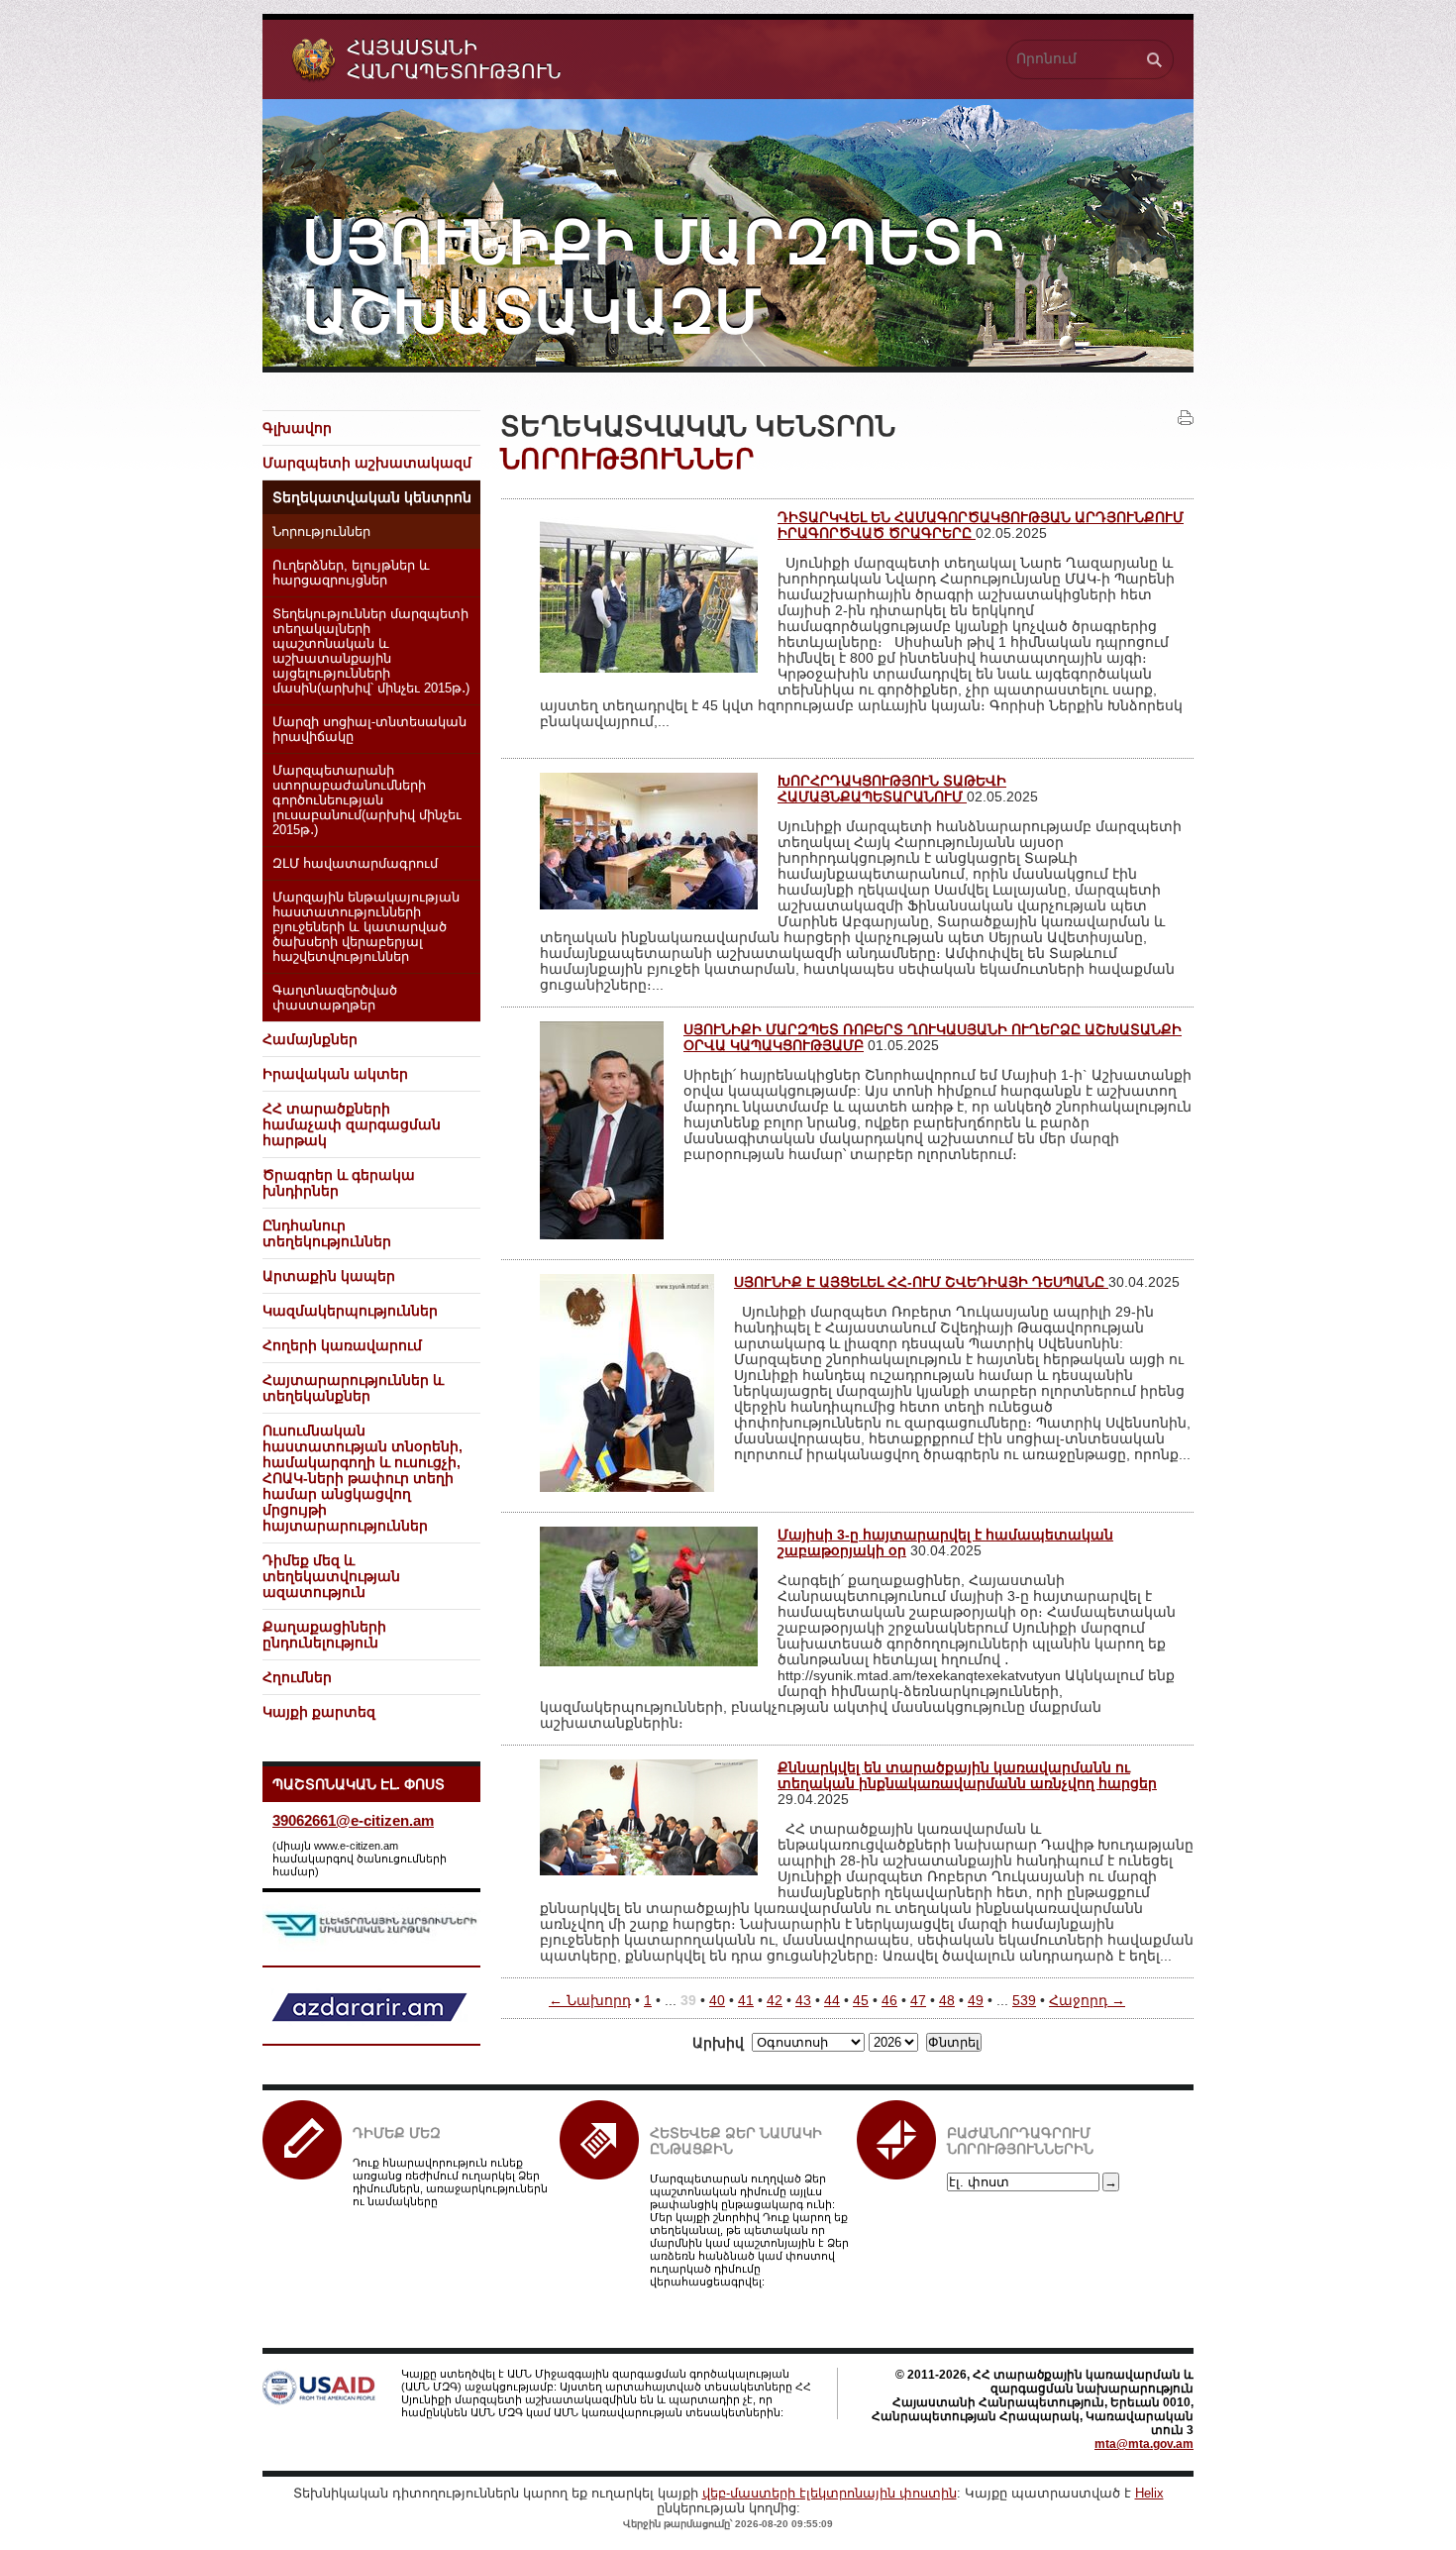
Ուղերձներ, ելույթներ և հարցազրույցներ (351, 573)
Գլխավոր (297, 428)
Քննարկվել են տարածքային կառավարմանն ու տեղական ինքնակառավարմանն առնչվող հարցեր (967, 1775)
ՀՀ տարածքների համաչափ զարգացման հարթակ (352, 1124)
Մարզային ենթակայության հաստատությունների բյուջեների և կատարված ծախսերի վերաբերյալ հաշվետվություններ (366, 927)
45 (861, 2000)
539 (1024, 2000)
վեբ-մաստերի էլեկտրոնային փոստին (830, 2493)
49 (976, 2000)
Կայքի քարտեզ (319, 1712)
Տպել (1186, 418)
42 (775, 2000)
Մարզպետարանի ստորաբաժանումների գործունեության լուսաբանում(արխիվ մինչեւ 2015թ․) (367, 800)
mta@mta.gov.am (1144, 2444)
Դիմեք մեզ (397, 2133)
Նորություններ (321, 532)
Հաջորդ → (1087, 2000)
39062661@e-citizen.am (353, 1820)
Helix (1149, 2493)
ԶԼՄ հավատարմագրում (355, 864)
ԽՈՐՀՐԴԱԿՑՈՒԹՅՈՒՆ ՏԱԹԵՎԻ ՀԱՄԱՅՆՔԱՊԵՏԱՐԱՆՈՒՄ (892, 789)
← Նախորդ (590, 2000)
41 (746, 2000)
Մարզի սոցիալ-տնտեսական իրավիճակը (369, 730)
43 (803, 2000)
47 (918, 2000)
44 (832, 2000)
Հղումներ (297, 1677)
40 (717, 2000)
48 (947, 2000)
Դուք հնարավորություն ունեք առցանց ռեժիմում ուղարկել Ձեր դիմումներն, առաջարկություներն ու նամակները (450, 2182)
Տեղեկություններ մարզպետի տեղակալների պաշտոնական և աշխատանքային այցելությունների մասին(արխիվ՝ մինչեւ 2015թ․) (371, 651)
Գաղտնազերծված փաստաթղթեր (335, 998)
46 (889, 2000)
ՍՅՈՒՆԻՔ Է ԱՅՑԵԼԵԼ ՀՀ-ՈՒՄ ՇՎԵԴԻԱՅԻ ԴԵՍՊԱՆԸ (921, 1282)
